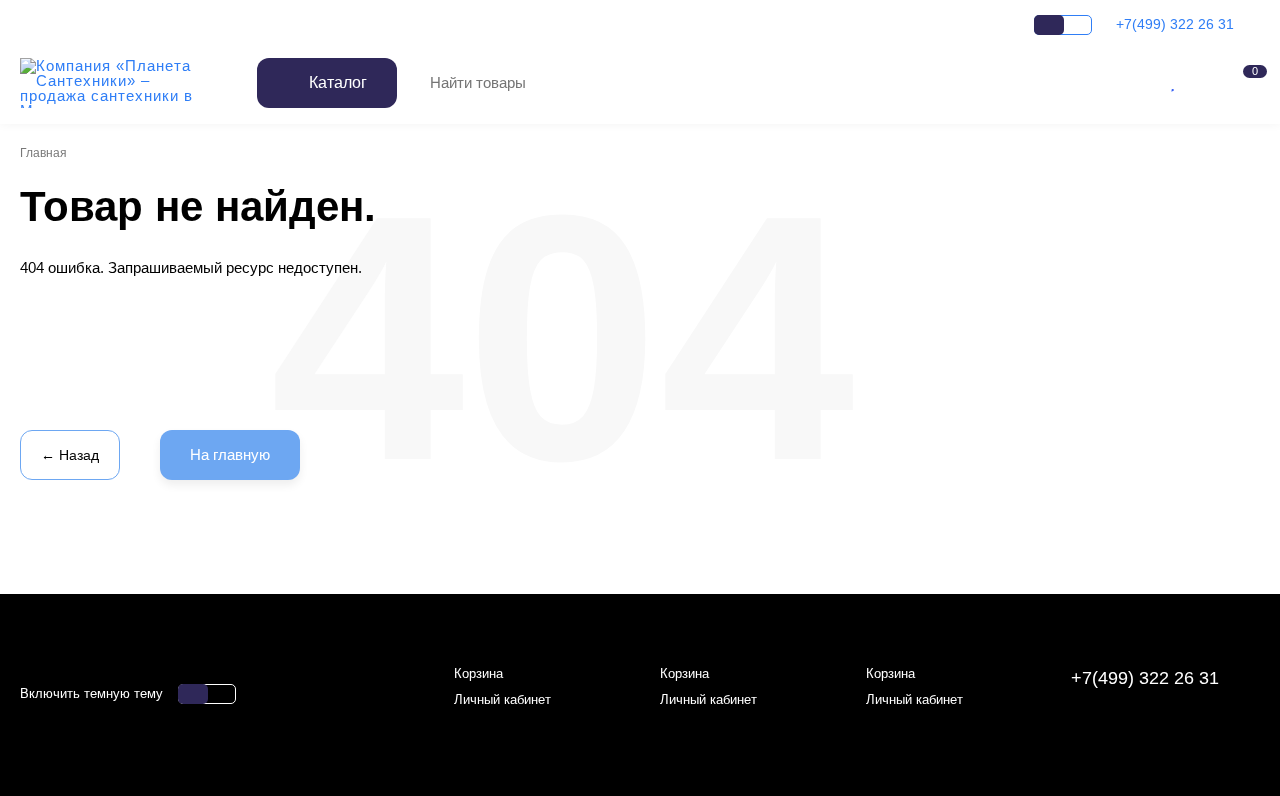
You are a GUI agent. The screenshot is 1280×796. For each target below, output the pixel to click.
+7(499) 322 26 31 (1177, 24)
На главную (230, 454)
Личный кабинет (502, 699)
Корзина (478, 673)
